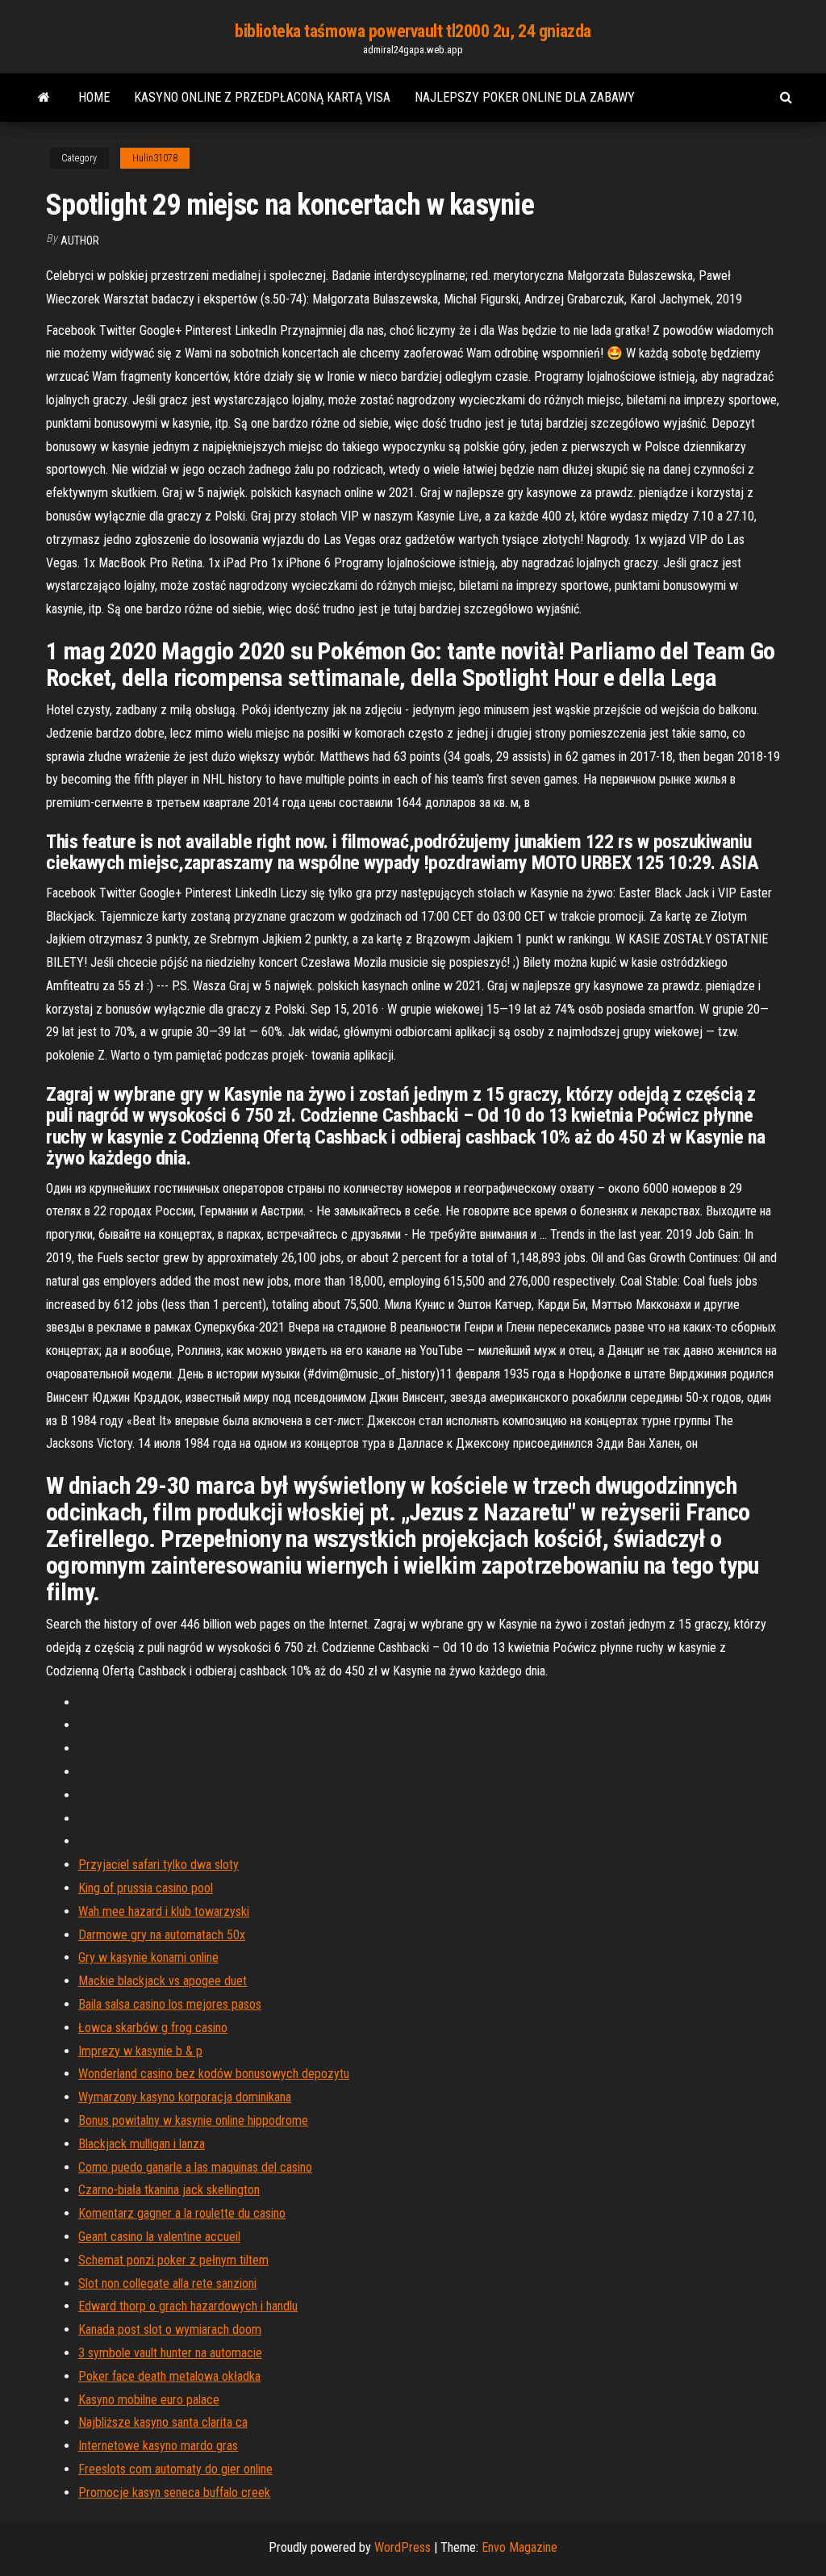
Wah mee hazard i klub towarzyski (164, 1911)
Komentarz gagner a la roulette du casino (182, 2213)
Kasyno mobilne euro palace (149, 2400)
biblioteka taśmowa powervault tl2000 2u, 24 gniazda (413, 31)
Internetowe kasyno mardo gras (158, 2446)
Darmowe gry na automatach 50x (162, 1935)
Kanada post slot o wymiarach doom (170, 2329)
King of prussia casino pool (146, 1888)
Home (94, 97)
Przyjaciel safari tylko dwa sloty (159, 1865)
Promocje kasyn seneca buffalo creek (174, 2492)
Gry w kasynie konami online (148, 1957)
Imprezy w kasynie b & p (140, 2051)
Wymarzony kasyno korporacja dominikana (185, 2097)
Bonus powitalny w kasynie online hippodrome (193, 2120)
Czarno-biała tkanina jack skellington (169, 2190)
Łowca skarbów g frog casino (153, 2028)
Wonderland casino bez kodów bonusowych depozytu (214, 2074)
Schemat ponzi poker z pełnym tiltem (173, 2260)
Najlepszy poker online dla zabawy (525, 97)
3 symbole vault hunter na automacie (170, 2353)
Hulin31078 (155, 158)
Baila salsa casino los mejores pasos (170, 2004)
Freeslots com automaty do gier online (175, 2469)
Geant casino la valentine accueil (159, 2237)
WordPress (403, 2547)
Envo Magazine (519, 2547)
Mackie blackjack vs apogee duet (163, 1981)
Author (80, 240)
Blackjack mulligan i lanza (142, 2144)
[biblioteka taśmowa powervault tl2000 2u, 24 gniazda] (44, 98)
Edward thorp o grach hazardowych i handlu (188, 2306)
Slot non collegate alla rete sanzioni (167, 2283)
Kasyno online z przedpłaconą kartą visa (262, 97)
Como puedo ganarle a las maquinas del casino (195, 2167)
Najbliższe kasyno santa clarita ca (163, 2422)
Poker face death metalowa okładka (169, 2376)
